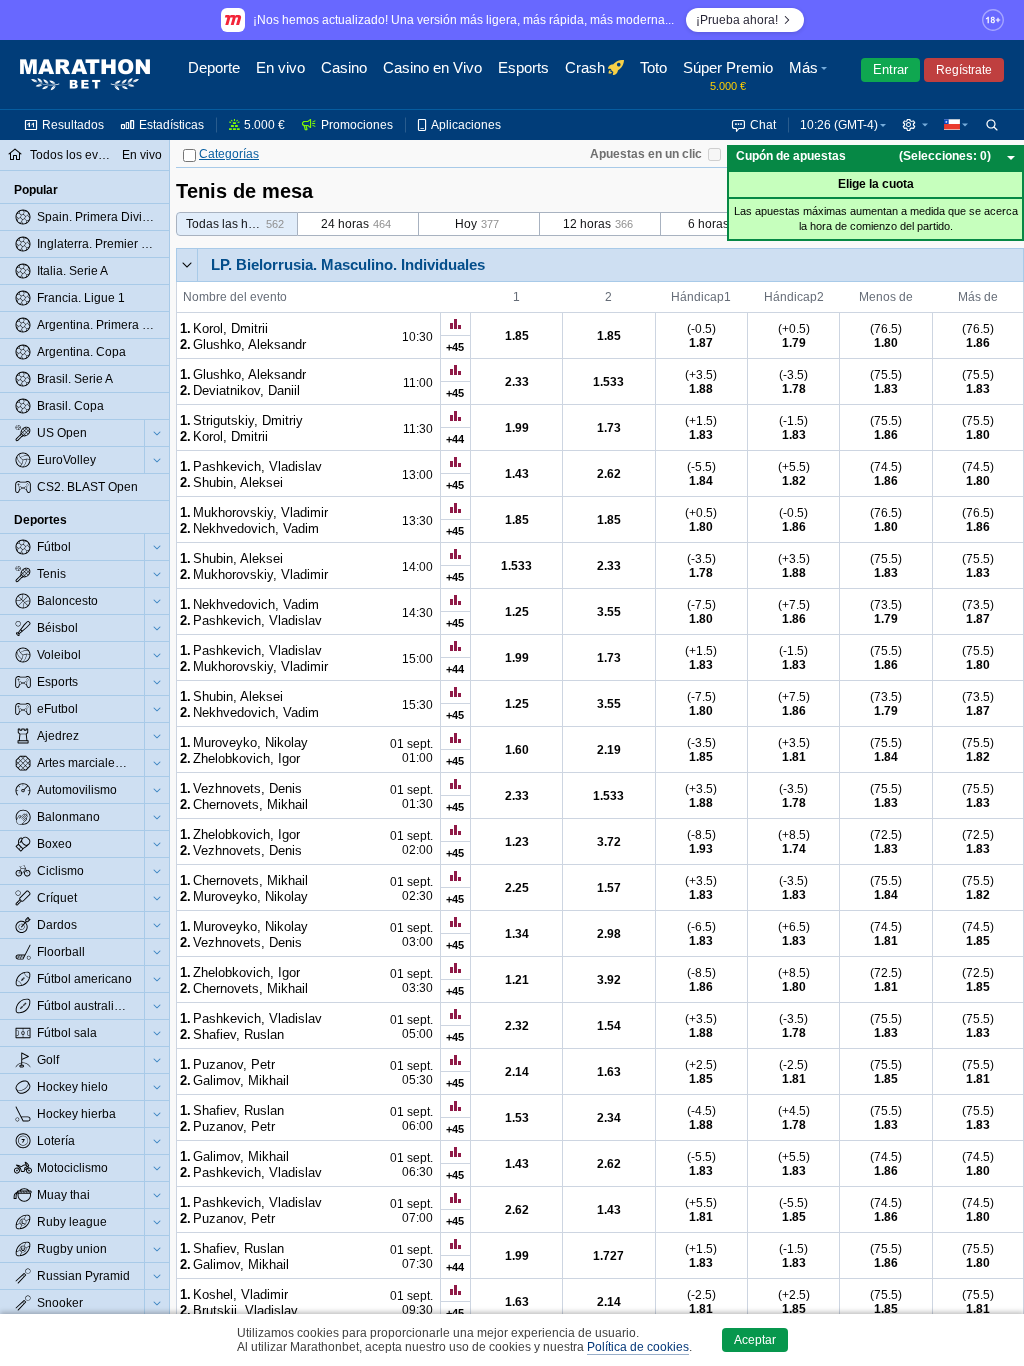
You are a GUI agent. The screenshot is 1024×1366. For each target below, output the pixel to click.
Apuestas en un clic (646, 154)
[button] (810, 75)
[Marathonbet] (85, 75)
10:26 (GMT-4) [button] (839, 125)
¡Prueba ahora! (737, 20)
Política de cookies (638, 1347)
